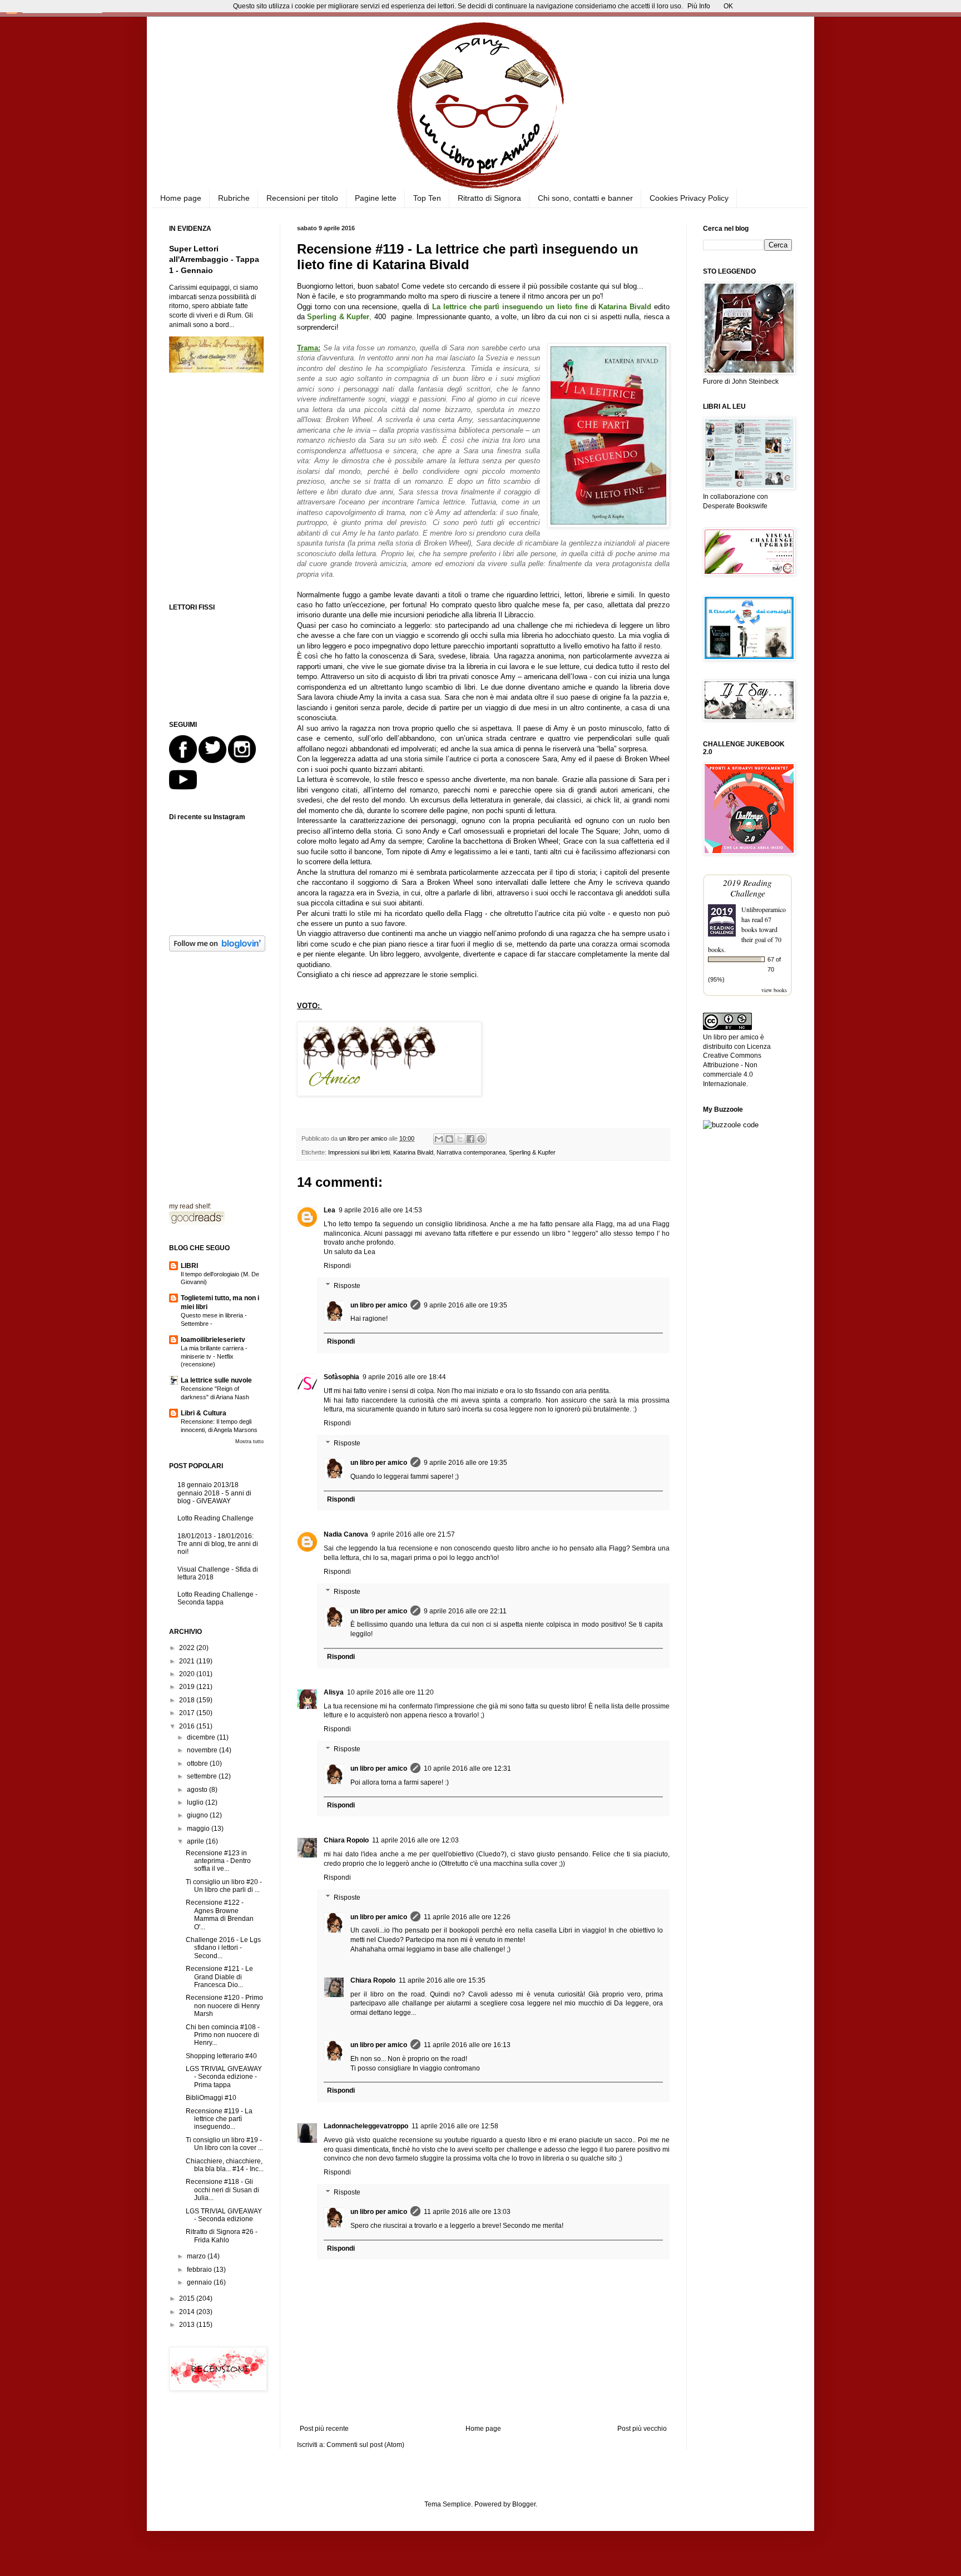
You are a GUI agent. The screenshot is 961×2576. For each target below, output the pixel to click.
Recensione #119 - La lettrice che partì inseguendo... (219, 2119)
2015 (188, 2298)
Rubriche (234, 198)
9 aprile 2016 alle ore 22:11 (465, 1611)
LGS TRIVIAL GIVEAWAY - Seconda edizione (224, 2215)
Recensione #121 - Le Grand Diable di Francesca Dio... (219, 1977)
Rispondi (337, 1266)
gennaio (200, 2282)
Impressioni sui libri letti (359, 1152)
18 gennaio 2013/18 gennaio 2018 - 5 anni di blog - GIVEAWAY (214, 1493)
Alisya (334, 1692)
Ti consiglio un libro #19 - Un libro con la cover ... (224, 2144)
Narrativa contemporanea (471, 1152)
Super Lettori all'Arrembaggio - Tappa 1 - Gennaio (214, 259)
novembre (203, 1750)
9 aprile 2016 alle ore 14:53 (380, 1210)
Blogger (524, 2504)
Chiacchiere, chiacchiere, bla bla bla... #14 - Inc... (225, 2165)
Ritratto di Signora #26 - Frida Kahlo (222, 2236)
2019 (188, 1687)
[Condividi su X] (460, 1139)
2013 (188, 2325)
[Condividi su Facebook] (470, 1139)
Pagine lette (376, 198)
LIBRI (189, 1266)
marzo (197, 2256)
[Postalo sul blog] (449, 1139)
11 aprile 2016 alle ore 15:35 (442, 1980)
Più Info (699, 6)
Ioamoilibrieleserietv (213, 1340)
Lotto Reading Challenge (216, 1518)
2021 (188, 1661)
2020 (188, 1674)
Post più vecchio (642, 2429)
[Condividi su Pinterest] (481, 1139)
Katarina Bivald (413, 1152)
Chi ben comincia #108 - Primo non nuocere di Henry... (223, 2035)
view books (774, 990)
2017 (188, 1713)
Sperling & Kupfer (532, 1152)
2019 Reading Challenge (747, 888)
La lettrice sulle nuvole (216, 1380)
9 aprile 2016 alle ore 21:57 (413, 1534)
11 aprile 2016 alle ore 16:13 (467, 2045)
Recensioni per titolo (302, 198)
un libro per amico (379, 1305)
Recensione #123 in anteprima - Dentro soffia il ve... (218, 1861)
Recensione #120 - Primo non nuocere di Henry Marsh (224, 2006)
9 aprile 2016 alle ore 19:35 (465, 1305)
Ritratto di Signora (489, 198)
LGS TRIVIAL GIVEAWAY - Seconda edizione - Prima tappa (224, 2077)
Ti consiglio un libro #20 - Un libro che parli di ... (224, 1886)
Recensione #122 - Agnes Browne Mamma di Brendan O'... (220, 1914)
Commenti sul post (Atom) (365, 2445)
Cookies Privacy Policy (689, 198)
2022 (188, 1648)
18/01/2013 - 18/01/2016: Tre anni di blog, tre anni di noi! (218, 1544)
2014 (188, 2312)
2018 (188, 1700)
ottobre (198, 1763)
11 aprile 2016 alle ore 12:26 (467, 1917)
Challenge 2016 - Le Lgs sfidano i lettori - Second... (223, 1948)
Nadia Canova (346, 1534)
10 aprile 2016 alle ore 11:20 (390, 1692)
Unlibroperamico (764, 909)
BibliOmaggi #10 (211, 2098)
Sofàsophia (341, 1377)
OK (728, 6)
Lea (330, 1210)
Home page (181, 198)
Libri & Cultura (204, 1413)
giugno (198, 1815)
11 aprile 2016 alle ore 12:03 (415, 1840)
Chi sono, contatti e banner (585, 198)
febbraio (200, 2270)
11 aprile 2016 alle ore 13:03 (467, 2212)
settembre (203, 1776)
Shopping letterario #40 (221, 2056)
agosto (198, 1790)
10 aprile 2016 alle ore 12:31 (467, 1768)
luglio (196, 1802)
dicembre (202, 1737)
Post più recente (324, 2429)
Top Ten (427, 198)
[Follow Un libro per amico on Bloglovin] (217, 949)
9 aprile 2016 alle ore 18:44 (404, 1377)
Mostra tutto (249, 1441)
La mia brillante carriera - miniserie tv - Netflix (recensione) (214, 1356)
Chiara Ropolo (346, 1840)
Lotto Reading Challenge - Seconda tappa (217, 1598)
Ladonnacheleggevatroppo (366, 2126)
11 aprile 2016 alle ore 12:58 (455, 2126)
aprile (196, 1841)
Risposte (347, 1286)
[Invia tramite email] (439, 1139)
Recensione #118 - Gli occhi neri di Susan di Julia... (222, 2190)
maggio (199, 1829)
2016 (188, 1726)
